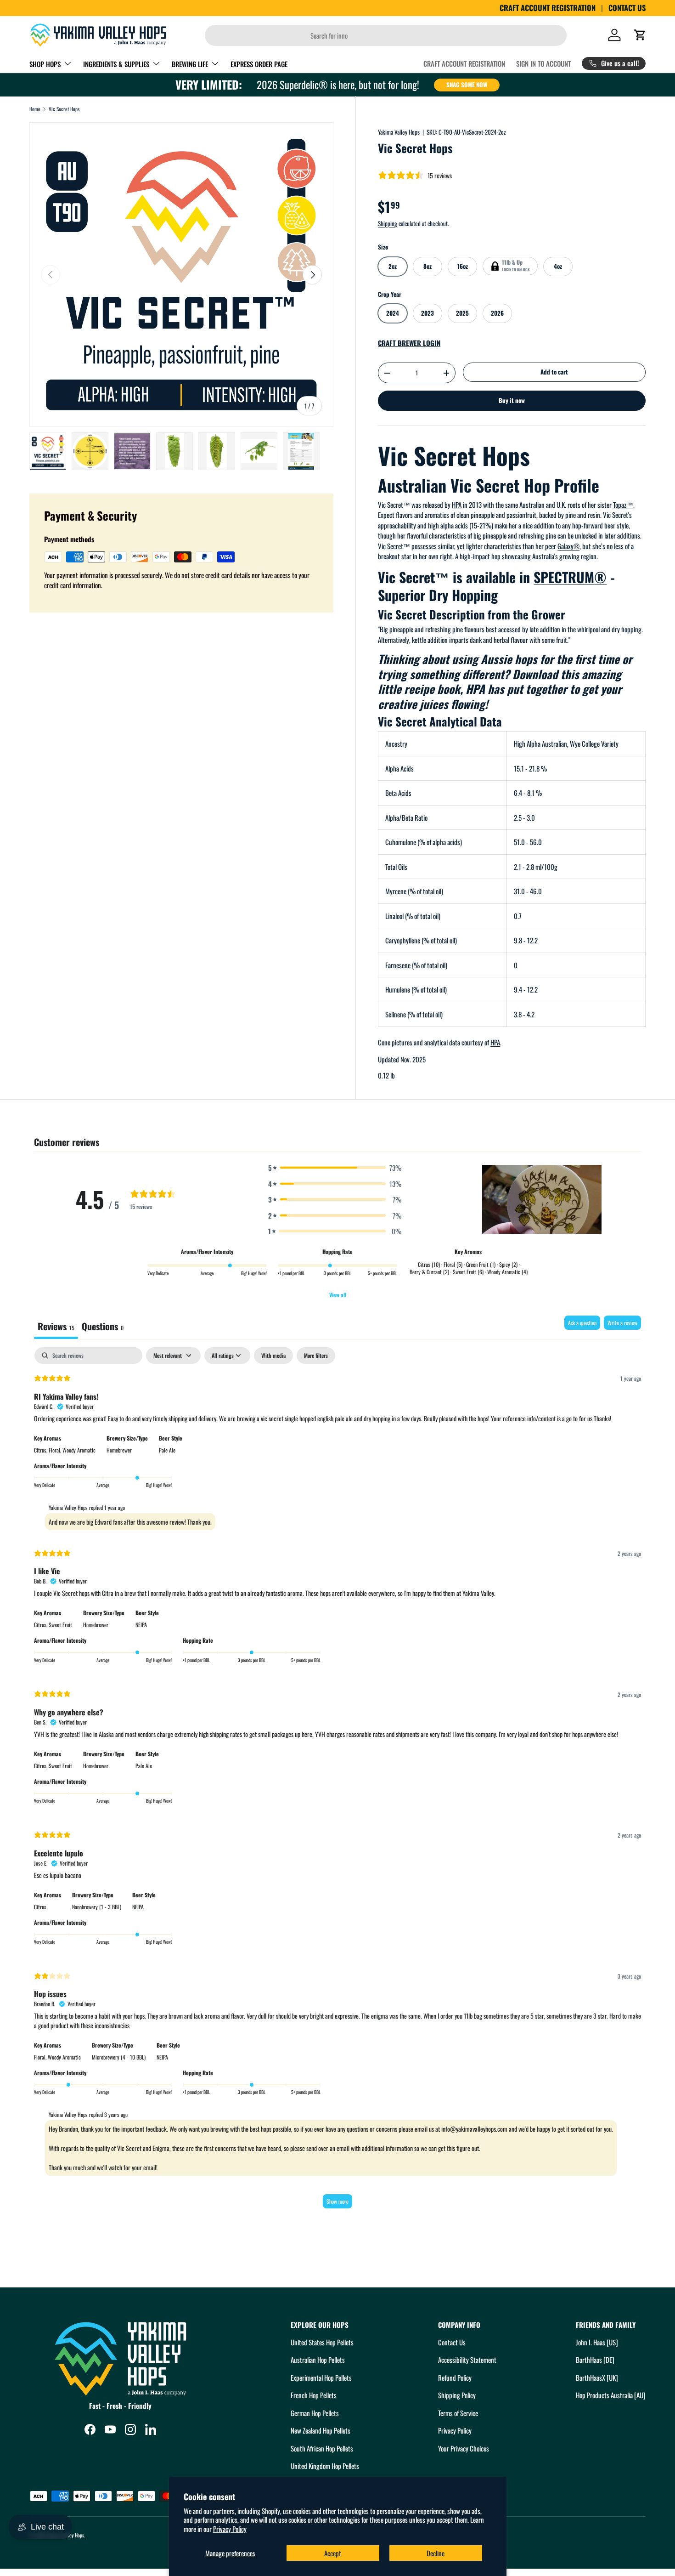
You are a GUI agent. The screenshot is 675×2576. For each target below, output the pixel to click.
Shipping (388, 223)
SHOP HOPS (45, 64)
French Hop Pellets (314, 2395)
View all (338, 1295)
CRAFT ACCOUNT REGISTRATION (548, 8)
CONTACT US (627, 8)
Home (35, 109)
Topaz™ (623, 505)
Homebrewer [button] (119, 1450)
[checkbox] (273, 1356)
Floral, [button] (56, 1450)
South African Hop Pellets (322, 2448)
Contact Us (452, 2342)
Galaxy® (568, 546)
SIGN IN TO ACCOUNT (543, 63)
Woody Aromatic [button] (79, 1450)
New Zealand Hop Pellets (321, 2430)
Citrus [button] (40, 1907)
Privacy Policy (230, 2529)
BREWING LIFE (190, 64)
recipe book (432, 689)
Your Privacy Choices (464, 2448)
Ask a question (582, 1323)
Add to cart (554, 372)
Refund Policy (455, 2377)
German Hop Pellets (315, 2413)
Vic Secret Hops (64, 109)
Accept (333, 2553)
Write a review (622, 1323)
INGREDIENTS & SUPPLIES (116, 64)
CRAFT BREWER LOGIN (409, 343)
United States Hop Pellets (322, 2342)
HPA (457, 505)
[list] (181, 274)
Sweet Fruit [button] (60, 1625)
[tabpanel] (337, 1782)
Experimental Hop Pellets (321, 2377)
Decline (436, 2553)
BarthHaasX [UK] (597, 2377)
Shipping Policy (457, 2395)
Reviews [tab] (56, 1326)
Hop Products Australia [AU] (611, 2395)
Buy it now (512, 400)
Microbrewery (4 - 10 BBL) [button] (119, 2057)
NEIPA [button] (141, 1625)
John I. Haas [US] (597, 2342)
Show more (337, 2201)
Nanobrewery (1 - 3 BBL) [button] (97, 1907)
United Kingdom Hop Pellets (325, 2466)
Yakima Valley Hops (399, 132)
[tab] (103, 1327)
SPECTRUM (570, 577)
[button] (640, 35)
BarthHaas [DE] (595, 2360)
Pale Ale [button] (167, 1450)
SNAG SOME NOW (467, 85)
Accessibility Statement (467, 2360)
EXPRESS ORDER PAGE (259, 64)
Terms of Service (458, 2413)
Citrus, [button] (41, 1450)
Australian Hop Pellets (318, 2360)
